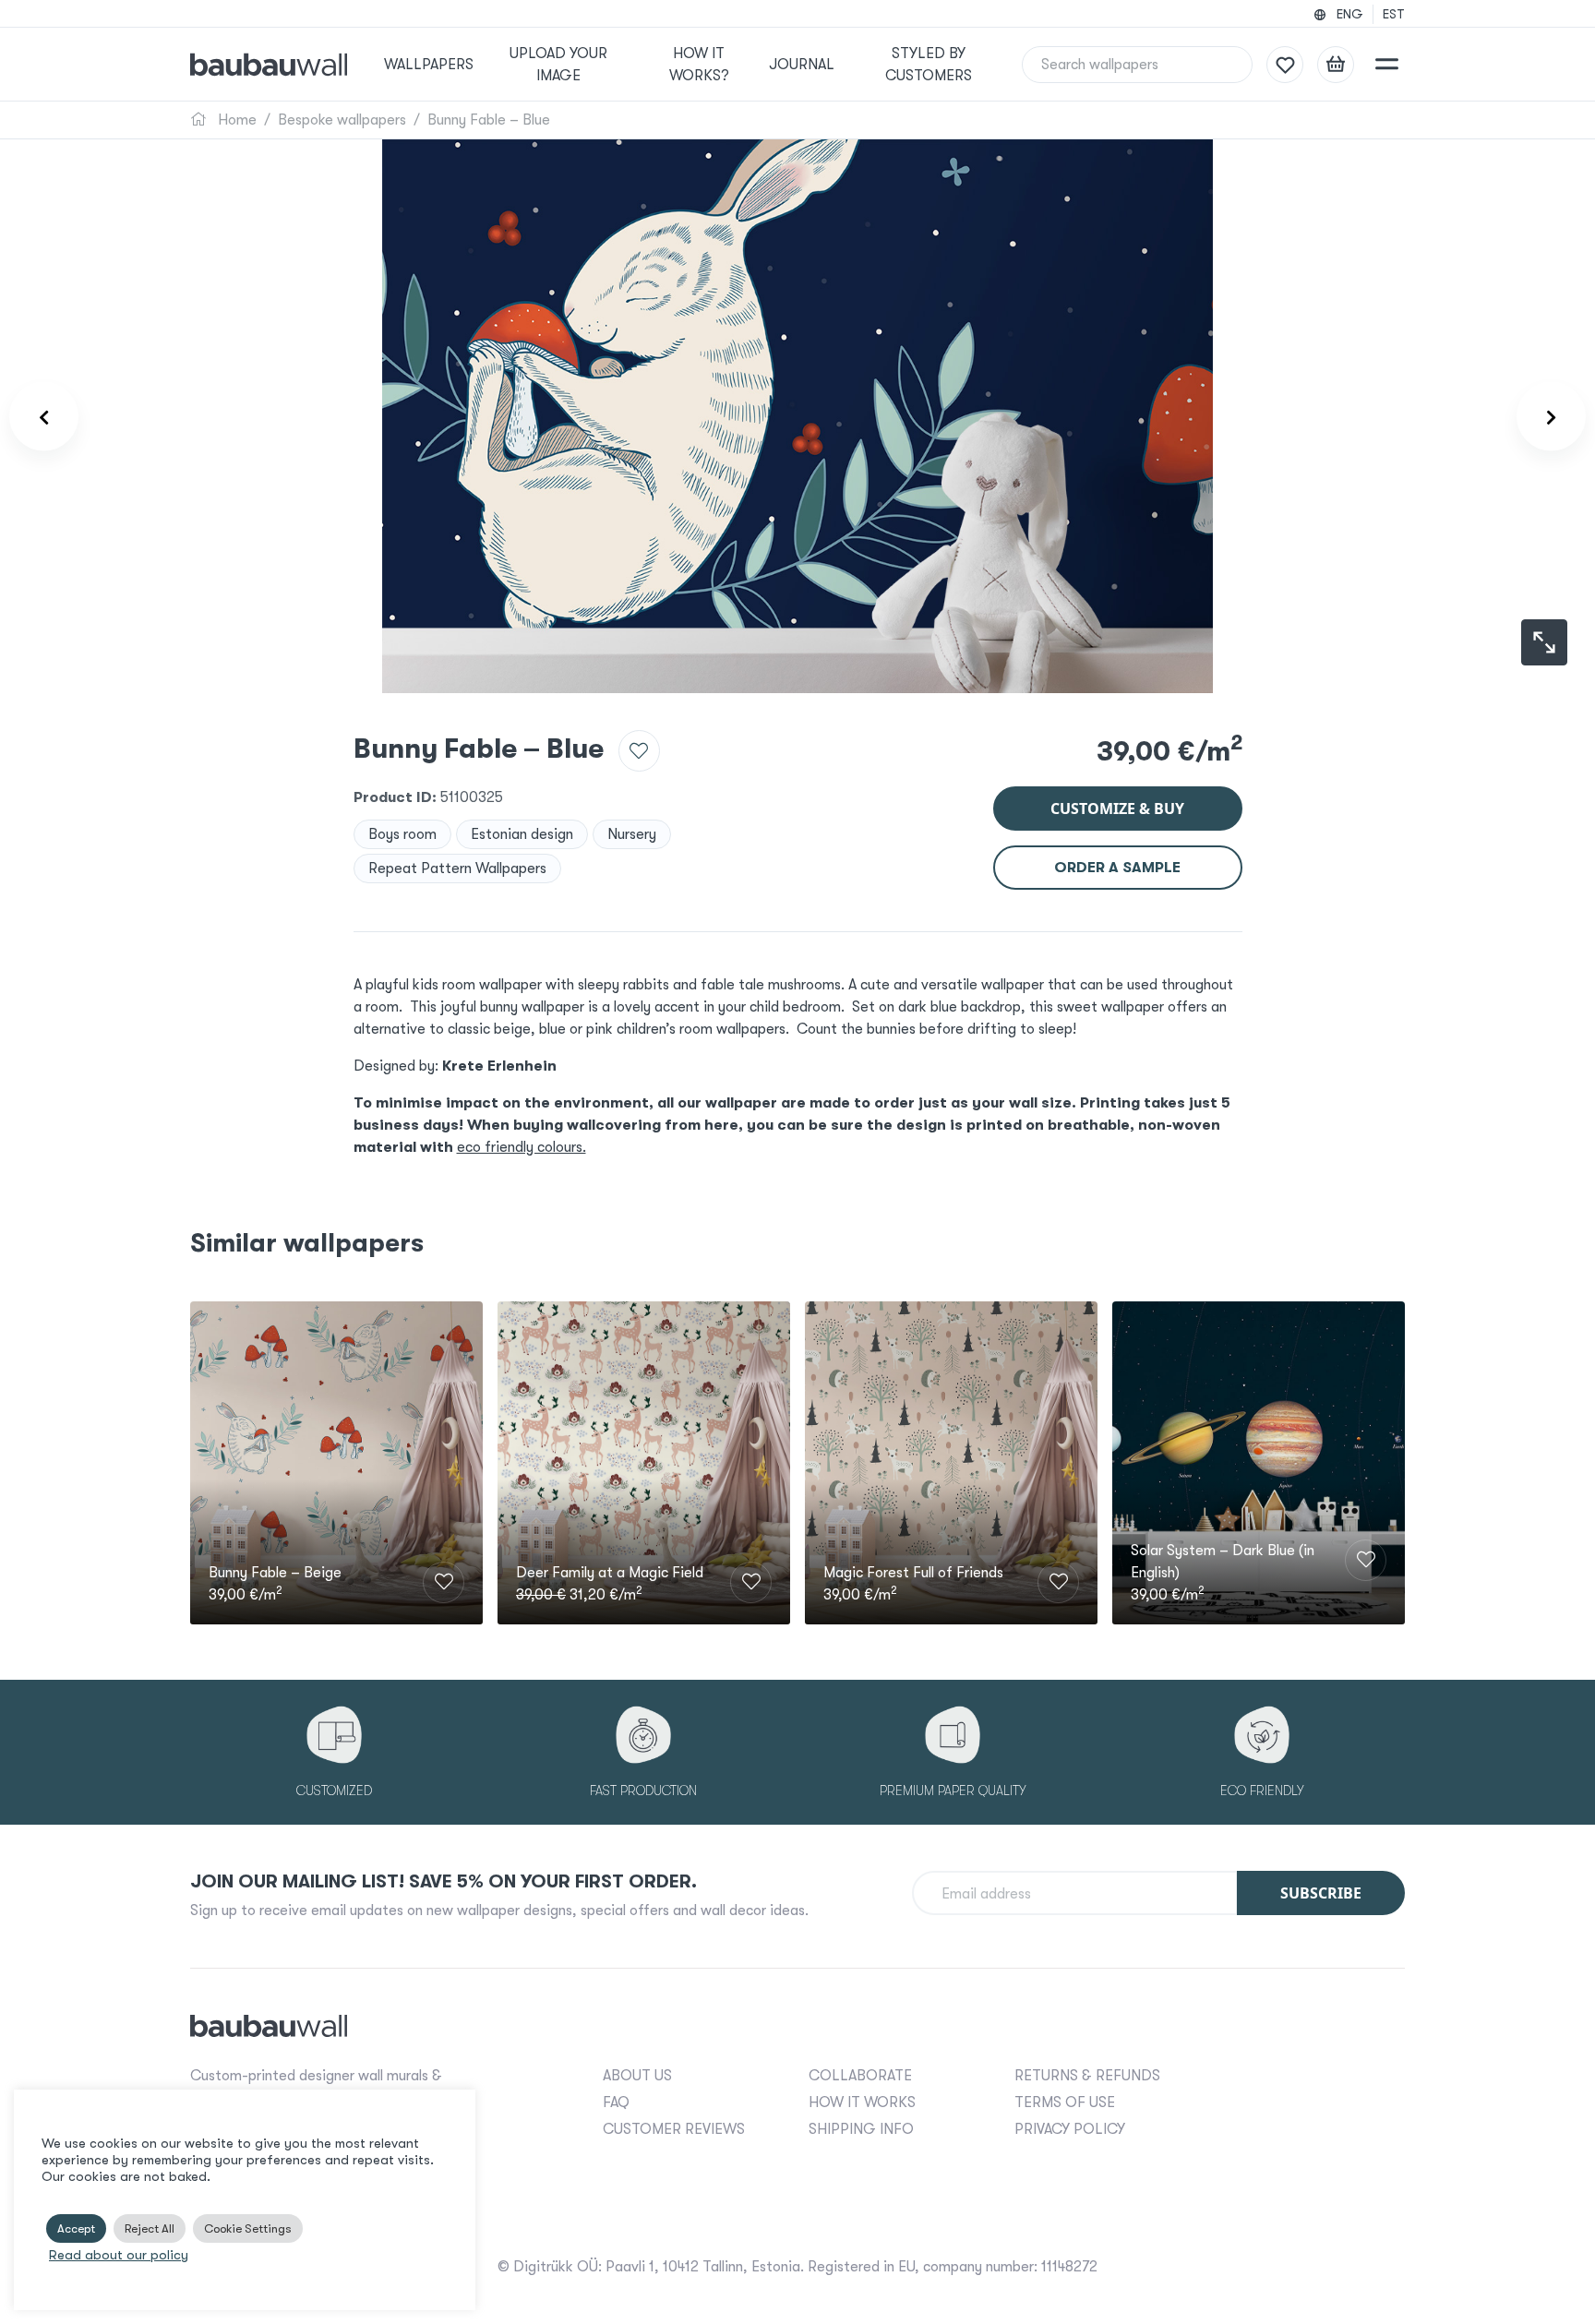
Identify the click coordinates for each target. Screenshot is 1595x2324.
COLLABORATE (860, 2076)
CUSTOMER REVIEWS (674, 2129)
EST (1394, 14)
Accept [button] (76, 2228)
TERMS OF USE (1065, 2102)
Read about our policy (119, 2255)
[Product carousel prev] (44, 417)
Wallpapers (429, 65)
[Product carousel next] (1551, 417)
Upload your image (558, 65)
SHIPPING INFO (861, 2129)
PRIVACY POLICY (1070, 2129)
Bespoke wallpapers (342, 120)
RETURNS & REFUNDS (1087, 2076)
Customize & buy (1117, 809)
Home (235, 120)
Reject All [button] (150, 2228)
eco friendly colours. (522, 1147)
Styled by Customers (929, 65)
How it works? (699, 65)
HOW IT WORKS (862, 2102)
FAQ (616, 2102)
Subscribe (1321, 1893)
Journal (802, 65)
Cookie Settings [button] (248, 2228)
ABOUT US (637, 2076)
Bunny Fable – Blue (489, 120)
